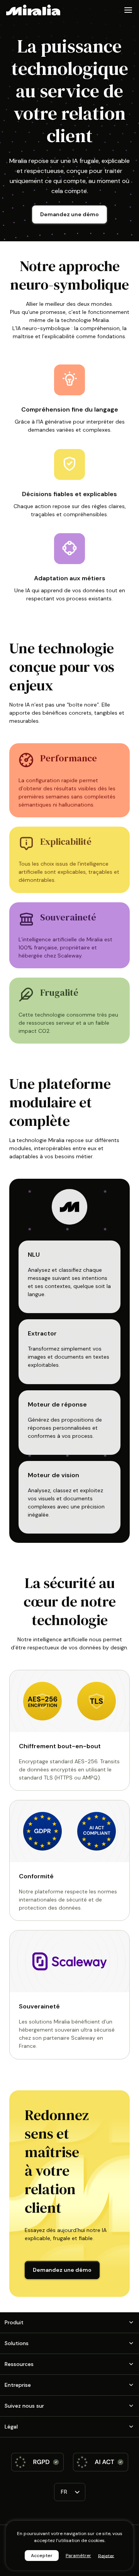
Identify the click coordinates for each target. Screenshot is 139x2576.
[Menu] (128, 10)
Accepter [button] (42, 2556)
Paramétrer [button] (78, 2556)
